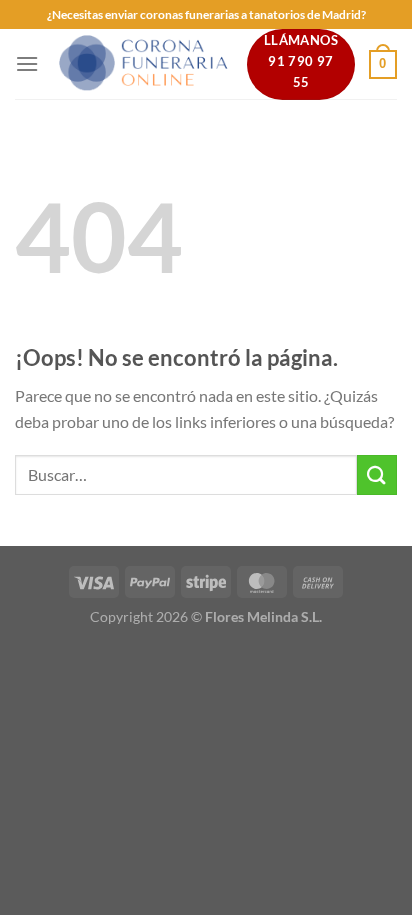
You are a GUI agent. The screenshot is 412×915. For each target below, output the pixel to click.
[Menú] (27, 63)
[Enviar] (377, 474)
